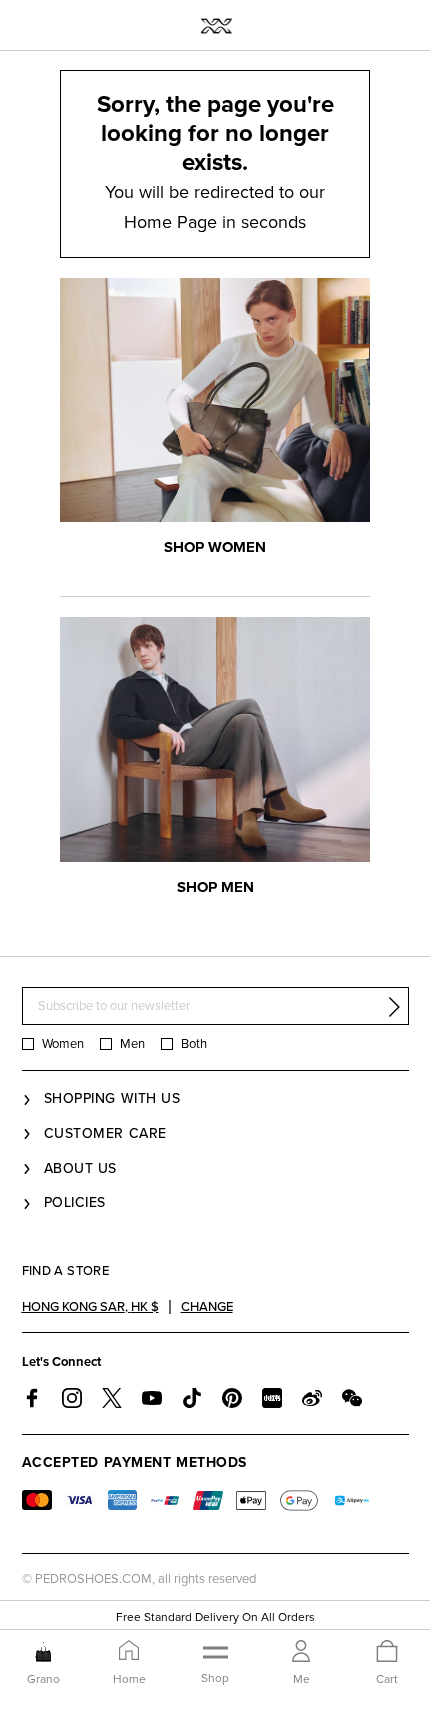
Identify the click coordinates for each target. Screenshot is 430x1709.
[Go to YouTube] (152, 1398)
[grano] (43, 1652)
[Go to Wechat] (352, 1398)
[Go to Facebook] (32, 1398)
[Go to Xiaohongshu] (272, 1398)
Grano (43, 1679)
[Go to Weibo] (312, 1398)
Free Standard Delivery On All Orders (215, 1617)
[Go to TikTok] (192, 1398)
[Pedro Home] (215, 25)
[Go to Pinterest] (232, 1398)
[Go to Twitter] (112, 1398)
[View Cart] (387, 1652)
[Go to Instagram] (72, 1398)
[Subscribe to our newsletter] (394, 1007)
